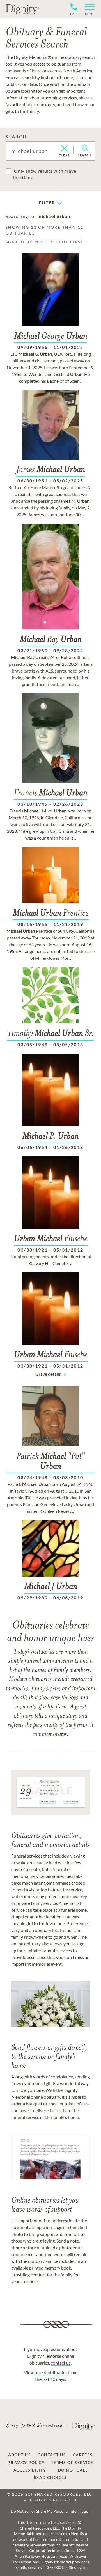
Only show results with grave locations (45, 174)
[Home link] (22, 9)
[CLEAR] (64, 149)
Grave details (48, 1374)
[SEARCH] (85, 148)
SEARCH (16, 136)
